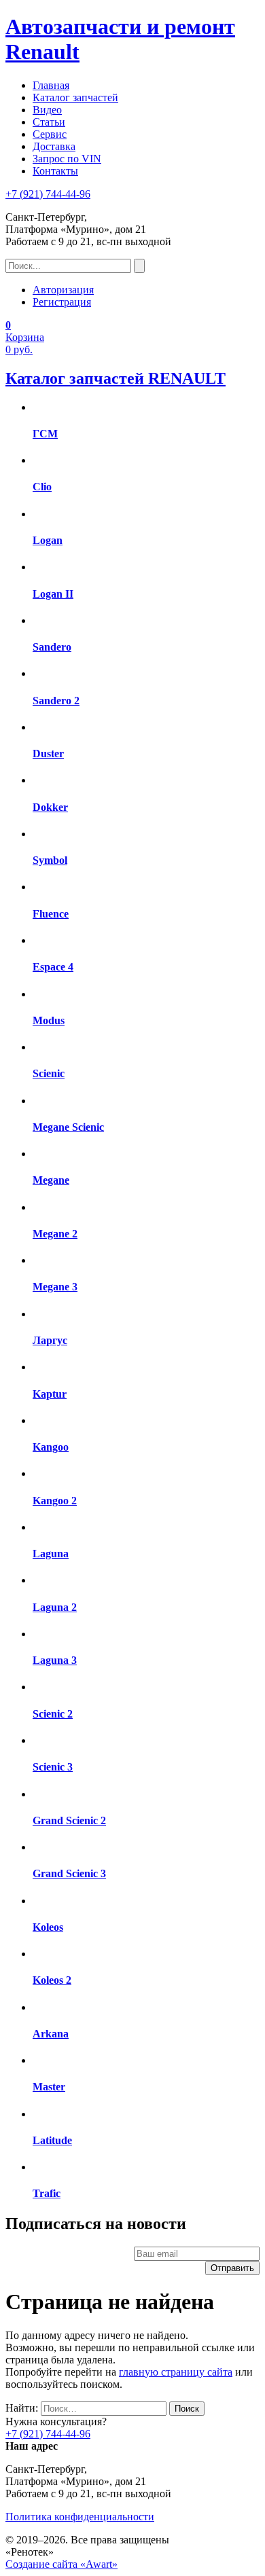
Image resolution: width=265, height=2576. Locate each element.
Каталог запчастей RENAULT (116, 378)
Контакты (55, 171)
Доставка (54, 146)
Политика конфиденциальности (80, 2517)
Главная (51, 85)
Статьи (49, 122)
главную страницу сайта (176, 2372)
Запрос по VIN (67, 159)
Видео (47, 110)
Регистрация (62, 302)
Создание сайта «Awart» (61, 2564)
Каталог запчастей (75, 97)
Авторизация (63, 290)
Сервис (50, 134)
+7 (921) (48, 194)
